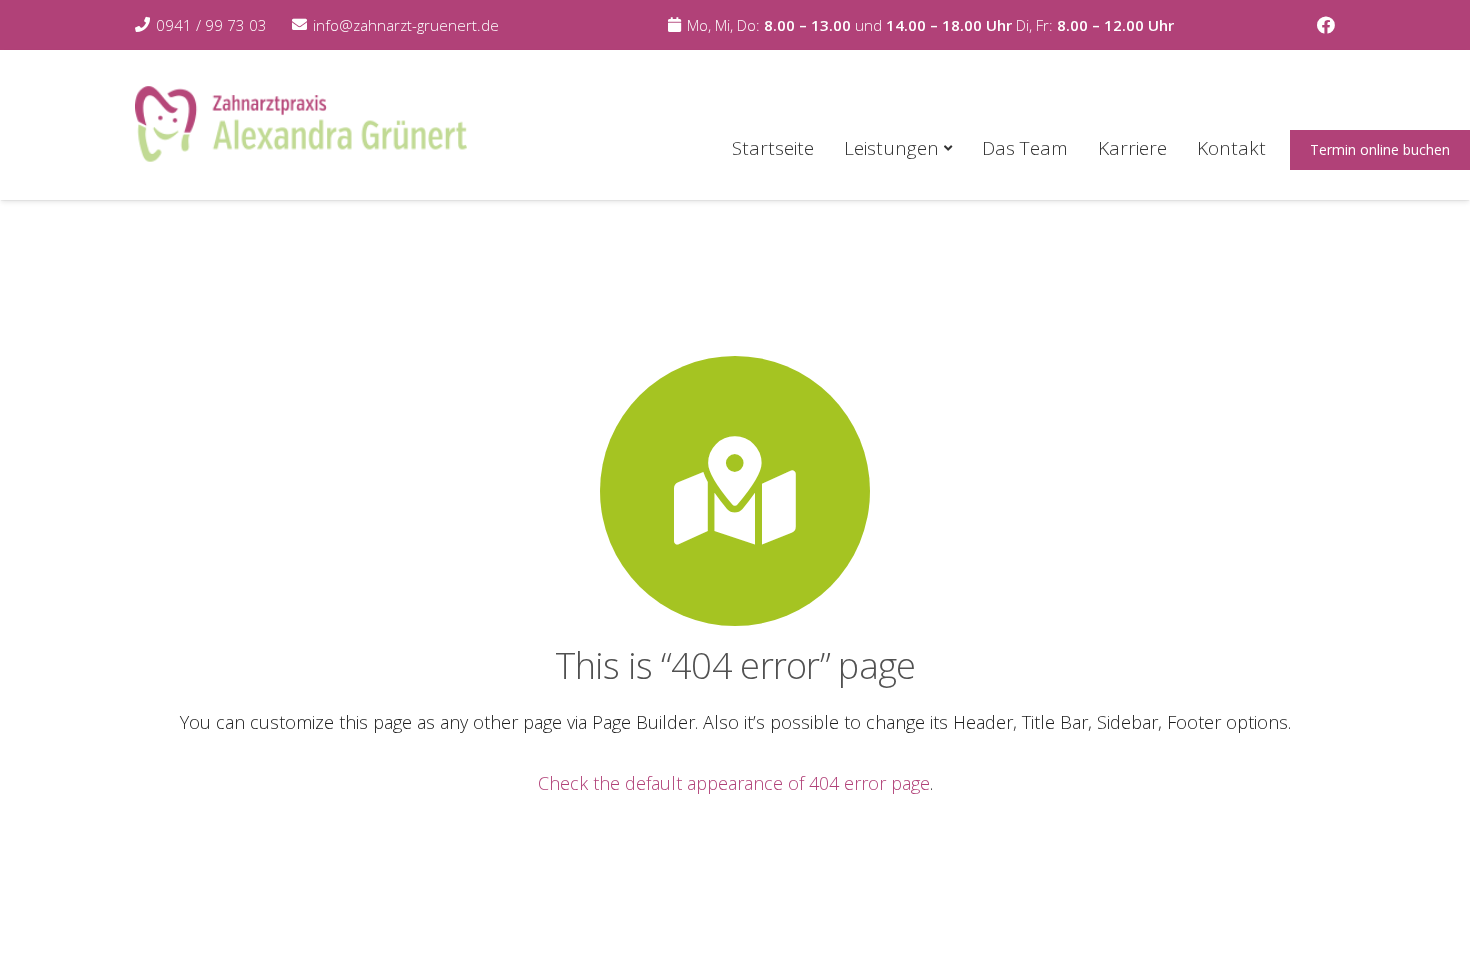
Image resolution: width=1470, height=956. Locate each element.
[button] (945, 148)
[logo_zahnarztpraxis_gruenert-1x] (301, 125)
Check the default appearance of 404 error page (734, 783)
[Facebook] (1326, 25)
